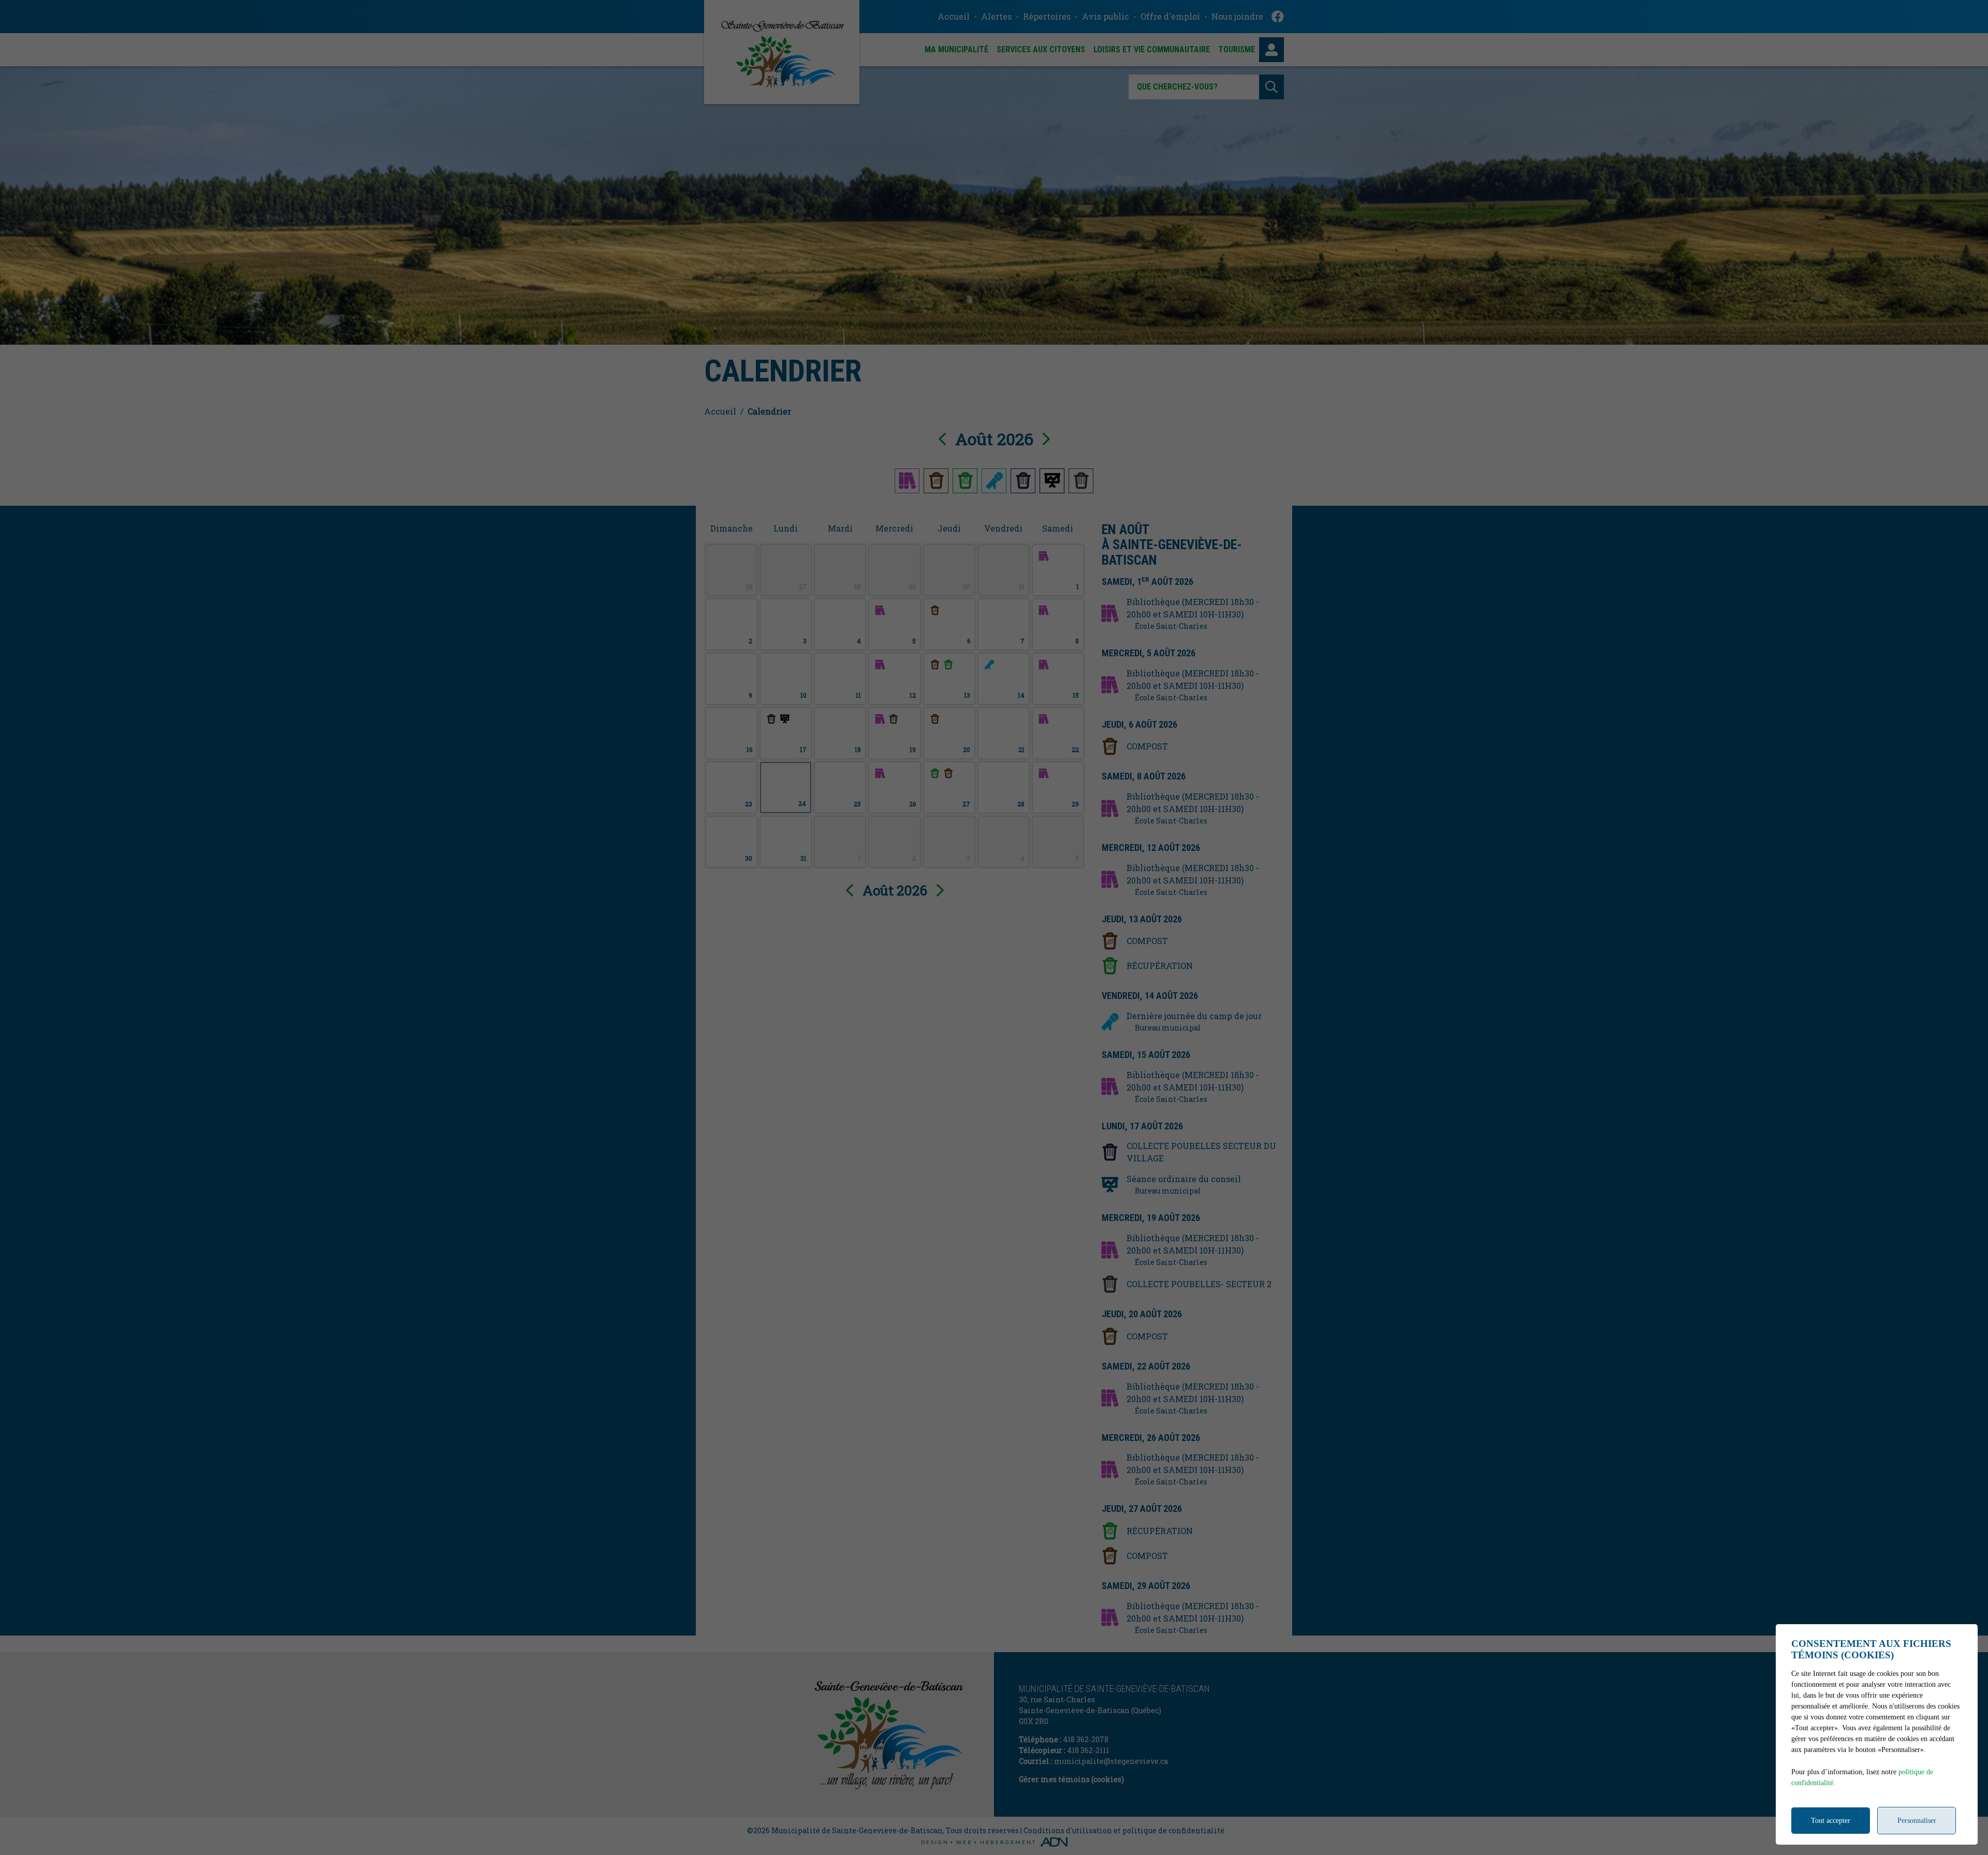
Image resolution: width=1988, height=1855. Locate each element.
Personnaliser (1917, 1821)
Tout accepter (1831, 1821)
